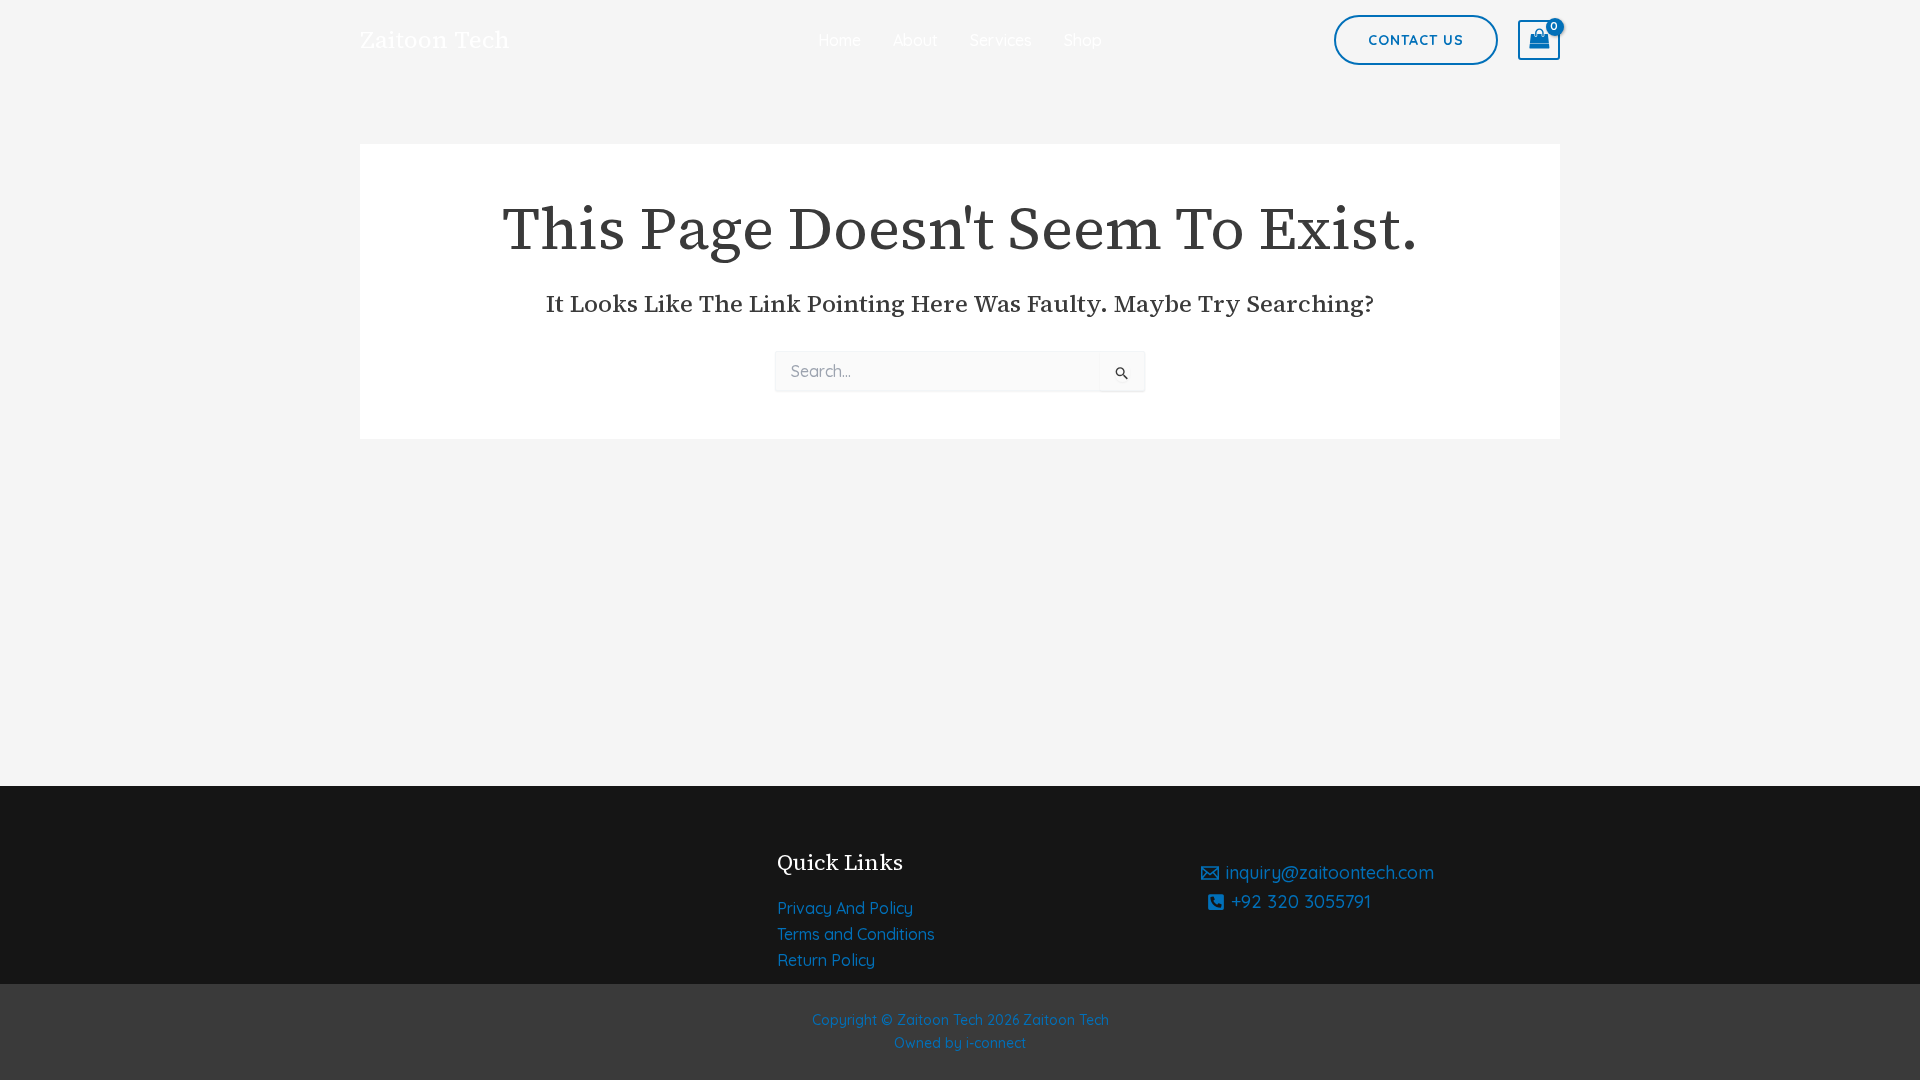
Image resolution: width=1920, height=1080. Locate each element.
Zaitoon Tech (435, 39)
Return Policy (826, 960)
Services (1001, 40)
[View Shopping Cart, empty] (1539, 40)
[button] (1416, 40)
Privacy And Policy (845, 908)
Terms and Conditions (856, 934)
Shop (1083, 40)
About (915, 40)
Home (839, 40)
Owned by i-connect (960, 1043)
